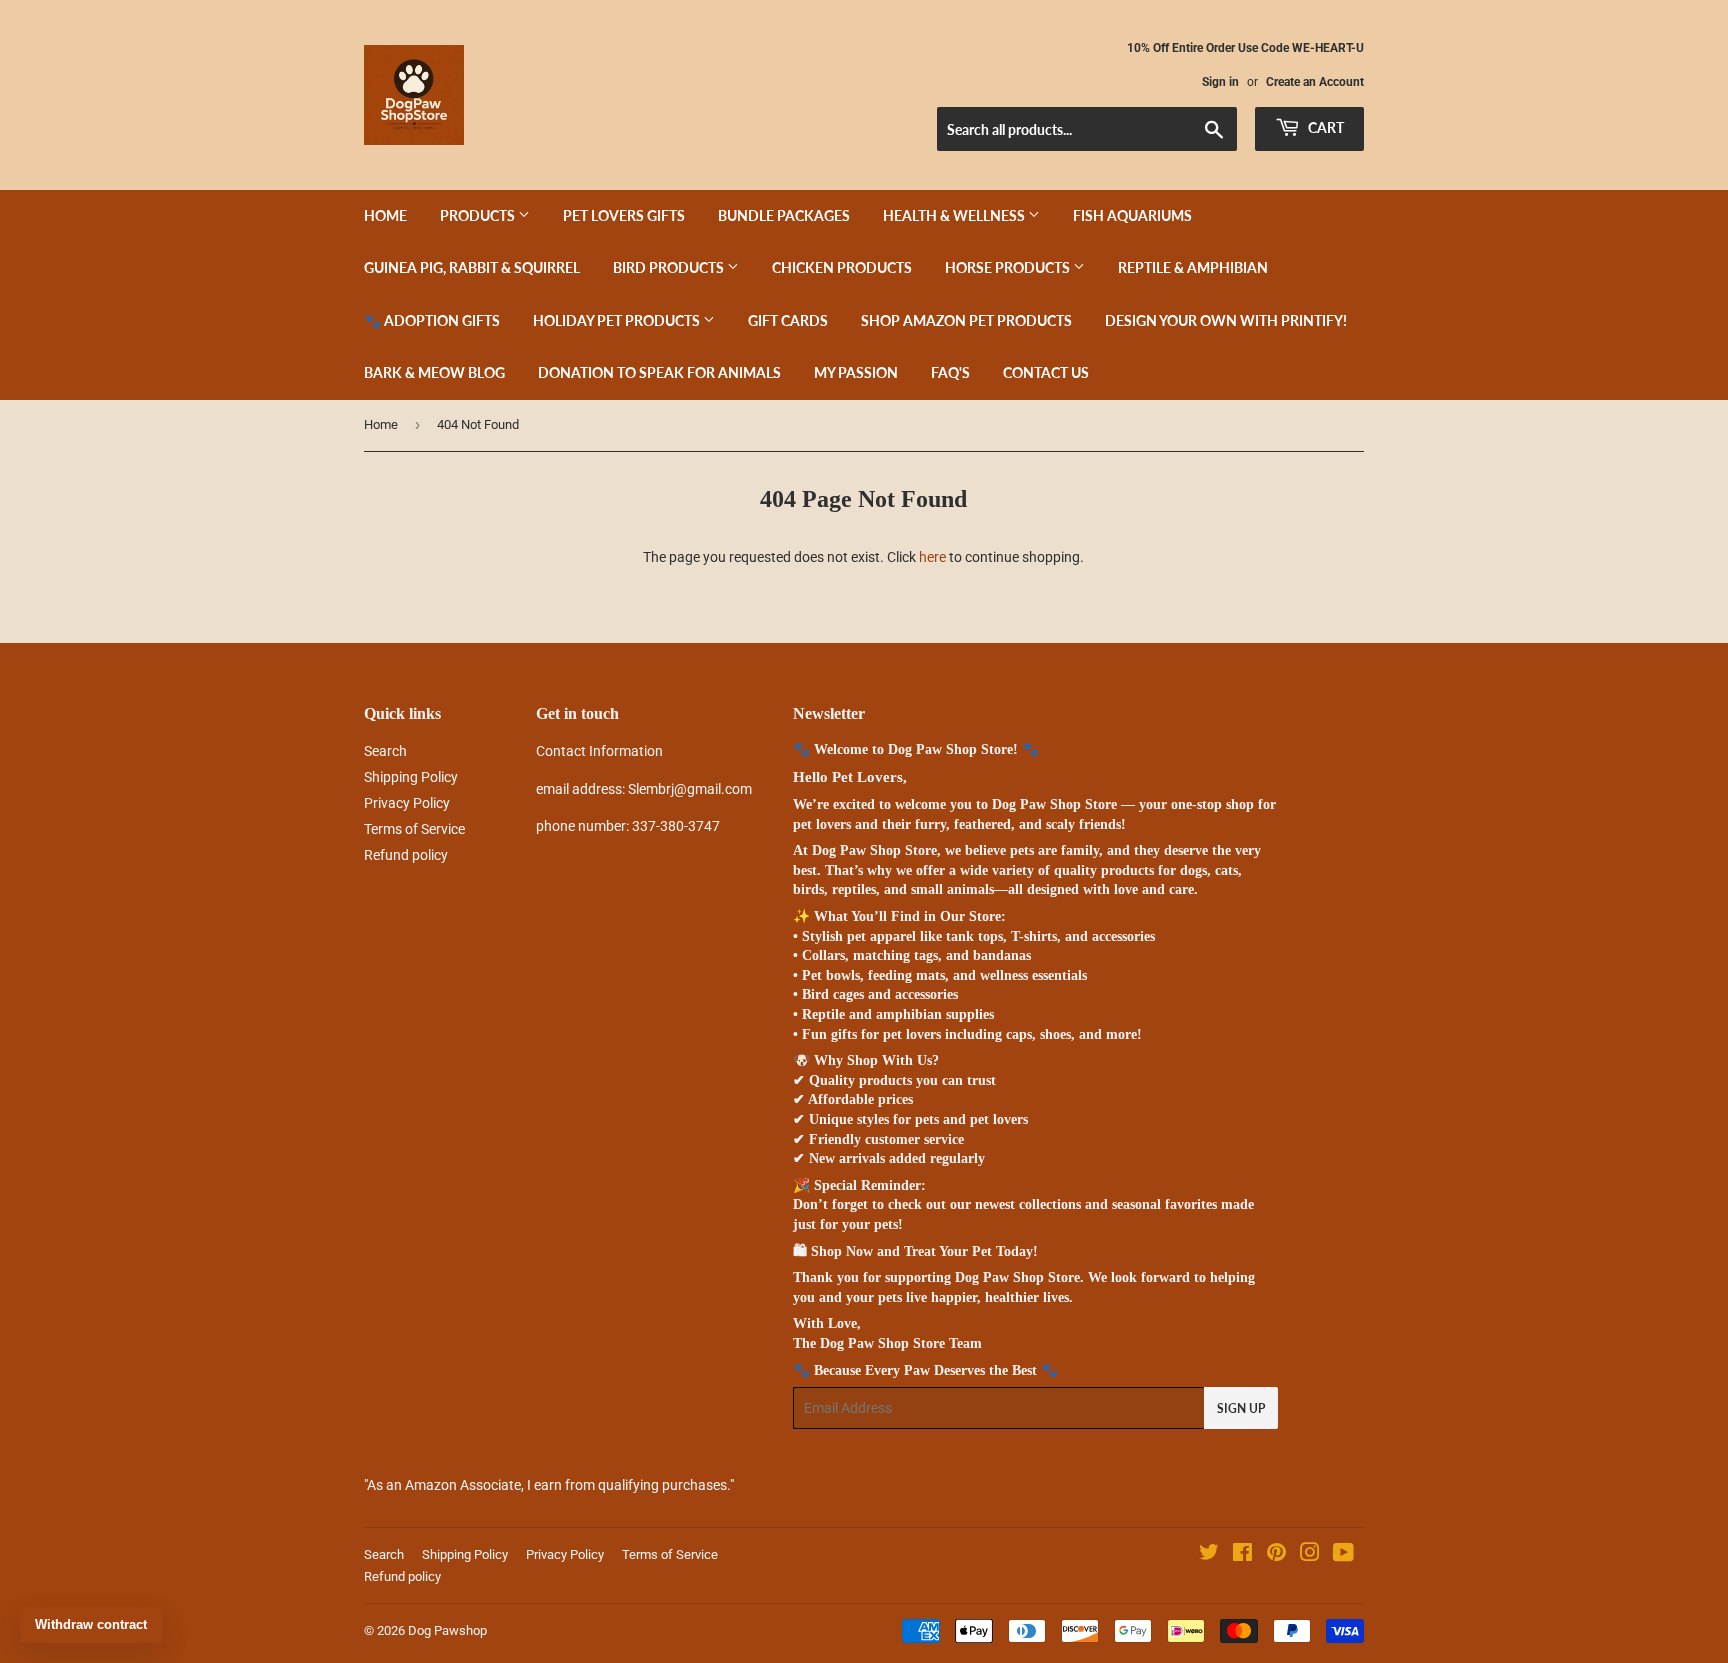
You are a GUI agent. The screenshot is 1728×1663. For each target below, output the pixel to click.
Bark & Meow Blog (434, 372)
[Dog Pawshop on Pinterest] (1276, 1555)
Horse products (1009, 267)
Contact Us (1046, 372)
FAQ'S (950, 372)
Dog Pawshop (447, 1630)
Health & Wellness (955, 215)
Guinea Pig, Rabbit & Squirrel (472, 267)
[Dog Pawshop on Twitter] (1209, 1555)
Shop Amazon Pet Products (966, 320)
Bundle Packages (784, 215)
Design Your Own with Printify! (1226, 320)
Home (385, 215)
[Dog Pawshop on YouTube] (1343, 1555)
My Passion (856, 372)
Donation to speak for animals (659, 372)
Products (479, 215)
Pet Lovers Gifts (624, 215)
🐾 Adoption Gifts (432, 320)
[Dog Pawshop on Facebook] (1242, 1555)
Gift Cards (788, 320)
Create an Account (1315, 82)
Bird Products (670, 267)
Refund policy (406, 855)
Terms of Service (414, 829)
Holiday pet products (618, 320)
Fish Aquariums (1132, 215)
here (932, 557)
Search (385, 751)
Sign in (1220, 82)
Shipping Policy (411, 777)
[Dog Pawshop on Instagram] (1310, 1555)
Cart (1324, 127)
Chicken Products (842, 267)
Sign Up (1241, 1408)
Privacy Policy (407, 803)
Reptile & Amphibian (1193, 267)
